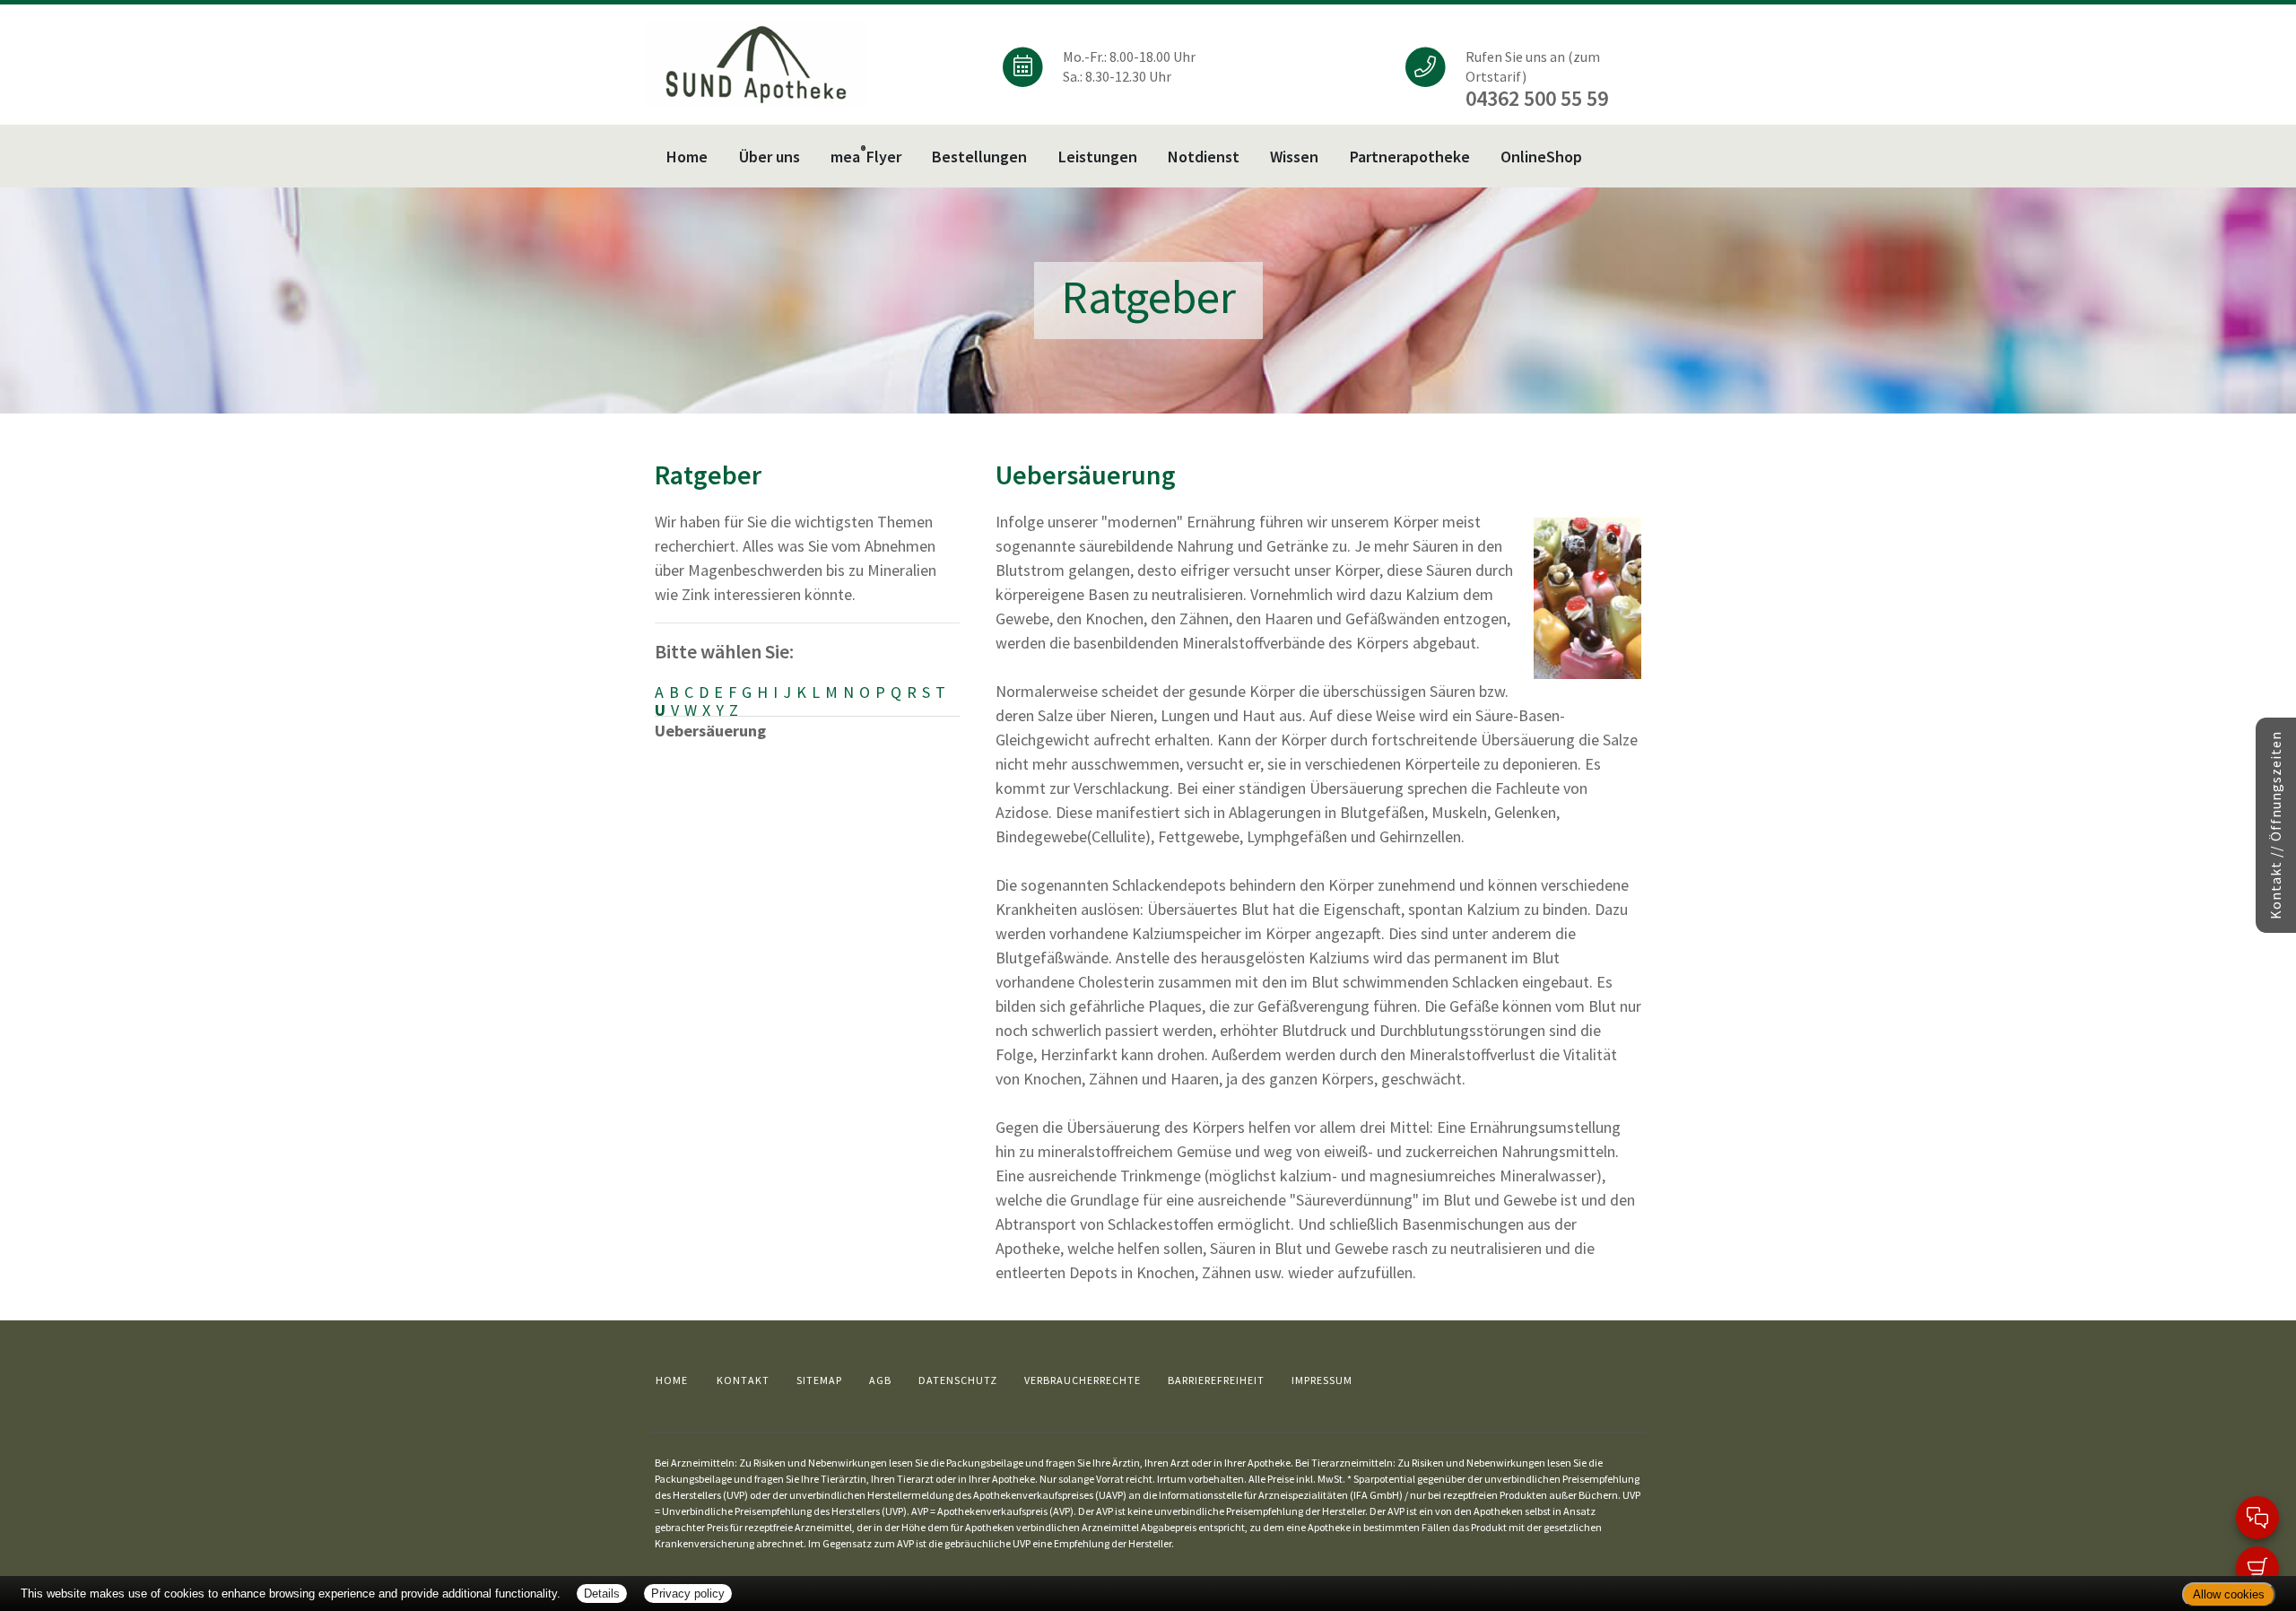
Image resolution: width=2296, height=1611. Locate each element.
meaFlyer (866, 155)
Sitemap (819, 1380)
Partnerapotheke (1410, 157)
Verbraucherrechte (1083, 1380)
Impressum (1322, 1380)
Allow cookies (2229, 1594)
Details (602, 1594)
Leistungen (1098, 157)
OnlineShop (1541, 157)
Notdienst (1204, 157)
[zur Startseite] (756, 63)
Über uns (770, 157)
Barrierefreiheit (1216, 1380)
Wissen (1294, 157)
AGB (880, 1380)
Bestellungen (979, 157)
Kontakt (743, 1380)
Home (687, 157)
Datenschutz (958, 1380)
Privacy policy (688, 1594)
